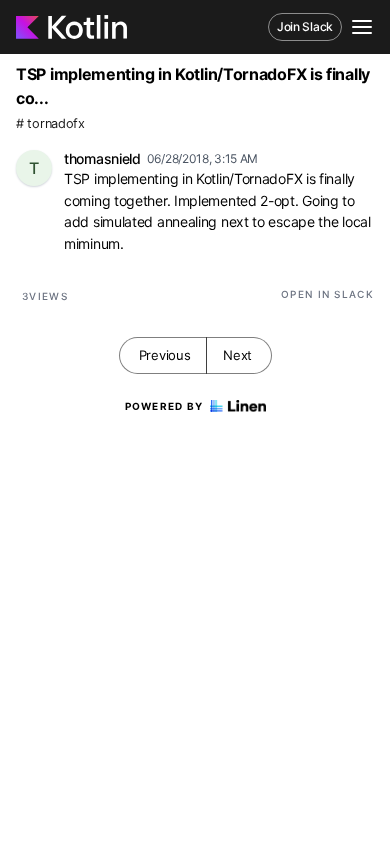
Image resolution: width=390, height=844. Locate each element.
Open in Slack (327, 294)
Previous (165, 355)
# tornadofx (50, 123)
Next (237, 355)
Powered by (164, 406)
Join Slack (305, 26)
